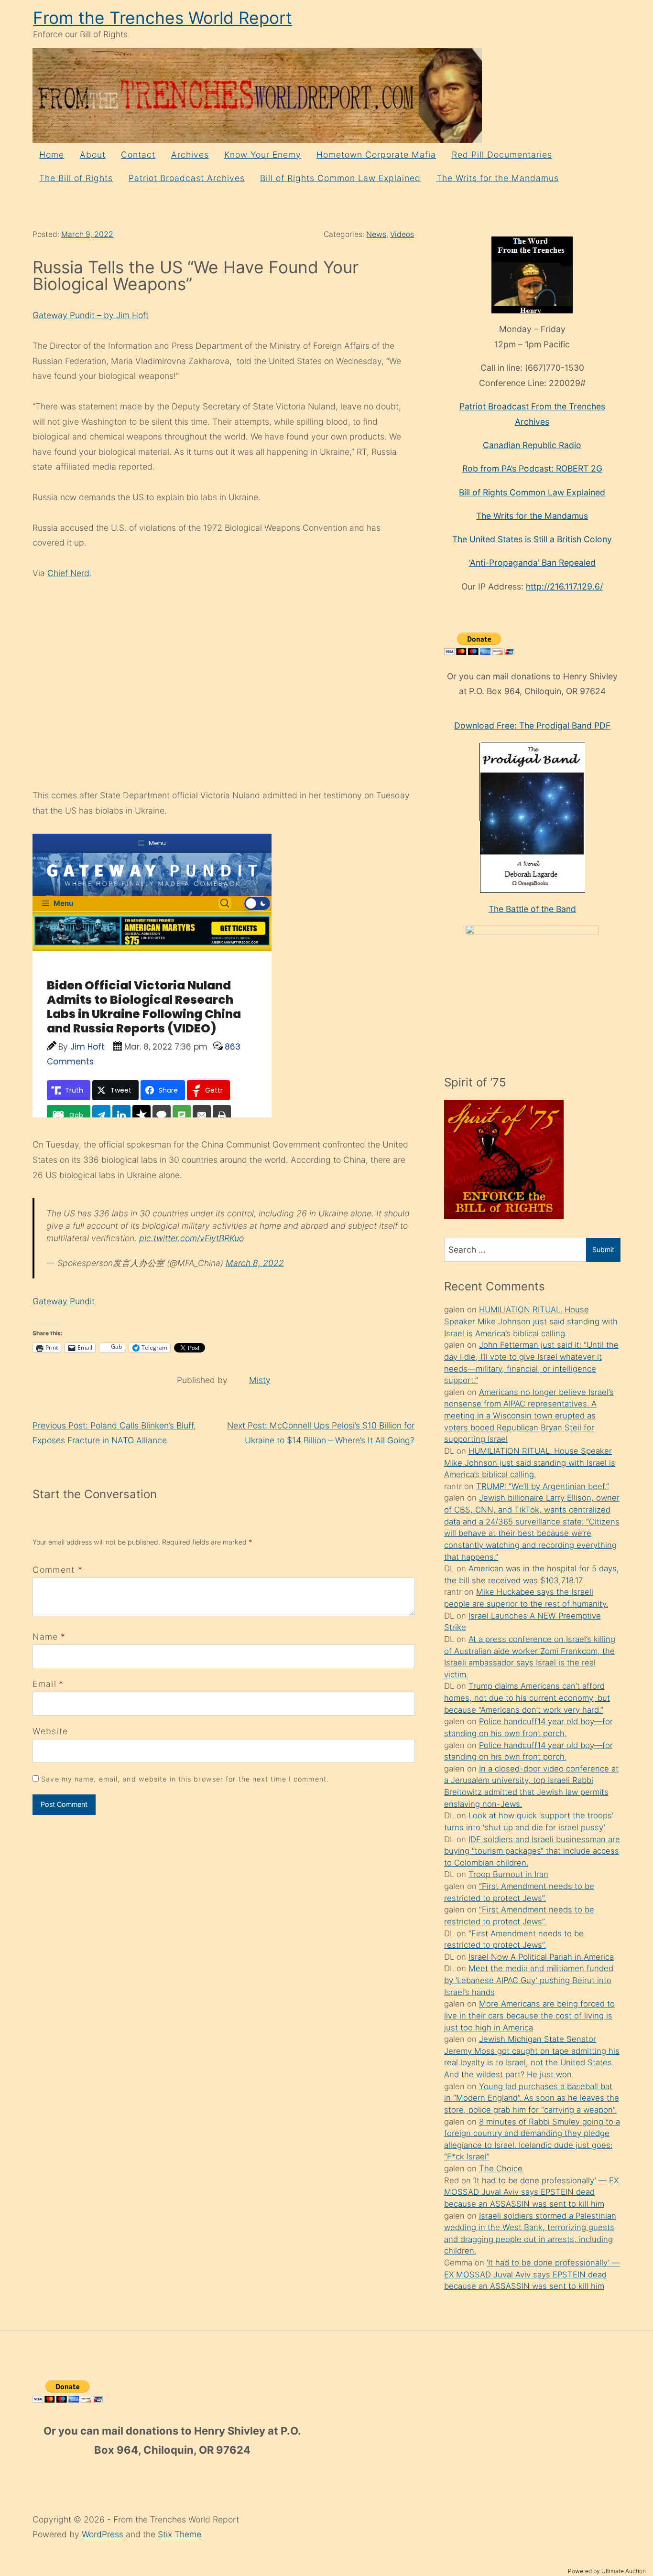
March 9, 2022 (87, 234)
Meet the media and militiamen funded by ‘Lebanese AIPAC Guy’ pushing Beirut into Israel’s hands (529, 1980)
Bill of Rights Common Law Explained (340, 178)
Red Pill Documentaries (502, 155)
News (376, 234)
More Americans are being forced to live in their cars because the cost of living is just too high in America (529, 2015)
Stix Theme (180, 2534)
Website (50, 1731)
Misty (260, 1380)
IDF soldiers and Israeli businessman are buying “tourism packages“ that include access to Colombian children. (532, 1851)
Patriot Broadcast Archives (187, 178)
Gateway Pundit (64, 1301)
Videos (402, 234)
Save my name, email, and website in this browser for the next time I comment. (185, 1779)
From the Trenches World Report (163, 18)
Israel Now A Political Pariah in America (541, 1957)
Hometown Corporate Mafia (376, 155)
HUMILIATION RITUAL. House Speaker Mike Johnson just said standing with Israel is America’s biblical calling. (531, 1321)
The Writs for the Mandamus (498, 178)
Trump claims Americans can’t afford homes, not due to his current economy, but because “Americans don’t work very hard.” (527, 1698)
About (93, 155)
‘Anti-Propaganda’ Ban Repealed (532, 563)
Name (45, 1637)
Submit (603, 1250)
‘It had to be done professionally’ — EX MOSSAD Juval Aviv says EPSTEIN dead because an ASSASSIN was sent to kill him (531, 2192)
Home (52, 155)
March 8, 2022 (255, 1263)
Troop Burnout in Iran (508, 1874)
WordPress (104, 2534)
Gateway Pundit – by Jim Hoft (91, 315)
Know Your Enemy (263, 155)
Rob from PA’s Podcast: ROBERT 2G (532, 468)
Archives (190, 155)
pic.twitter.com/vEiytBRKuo (191, 1238)
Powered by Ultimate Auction (607, 2571)
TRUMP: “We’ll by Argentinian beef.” (543, 1486)
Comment (58, 1570)
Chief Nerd (68, 573)
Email (44, 1684)
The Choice (501, 2168)
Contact (138, 155)
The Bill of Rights (76, 178)
